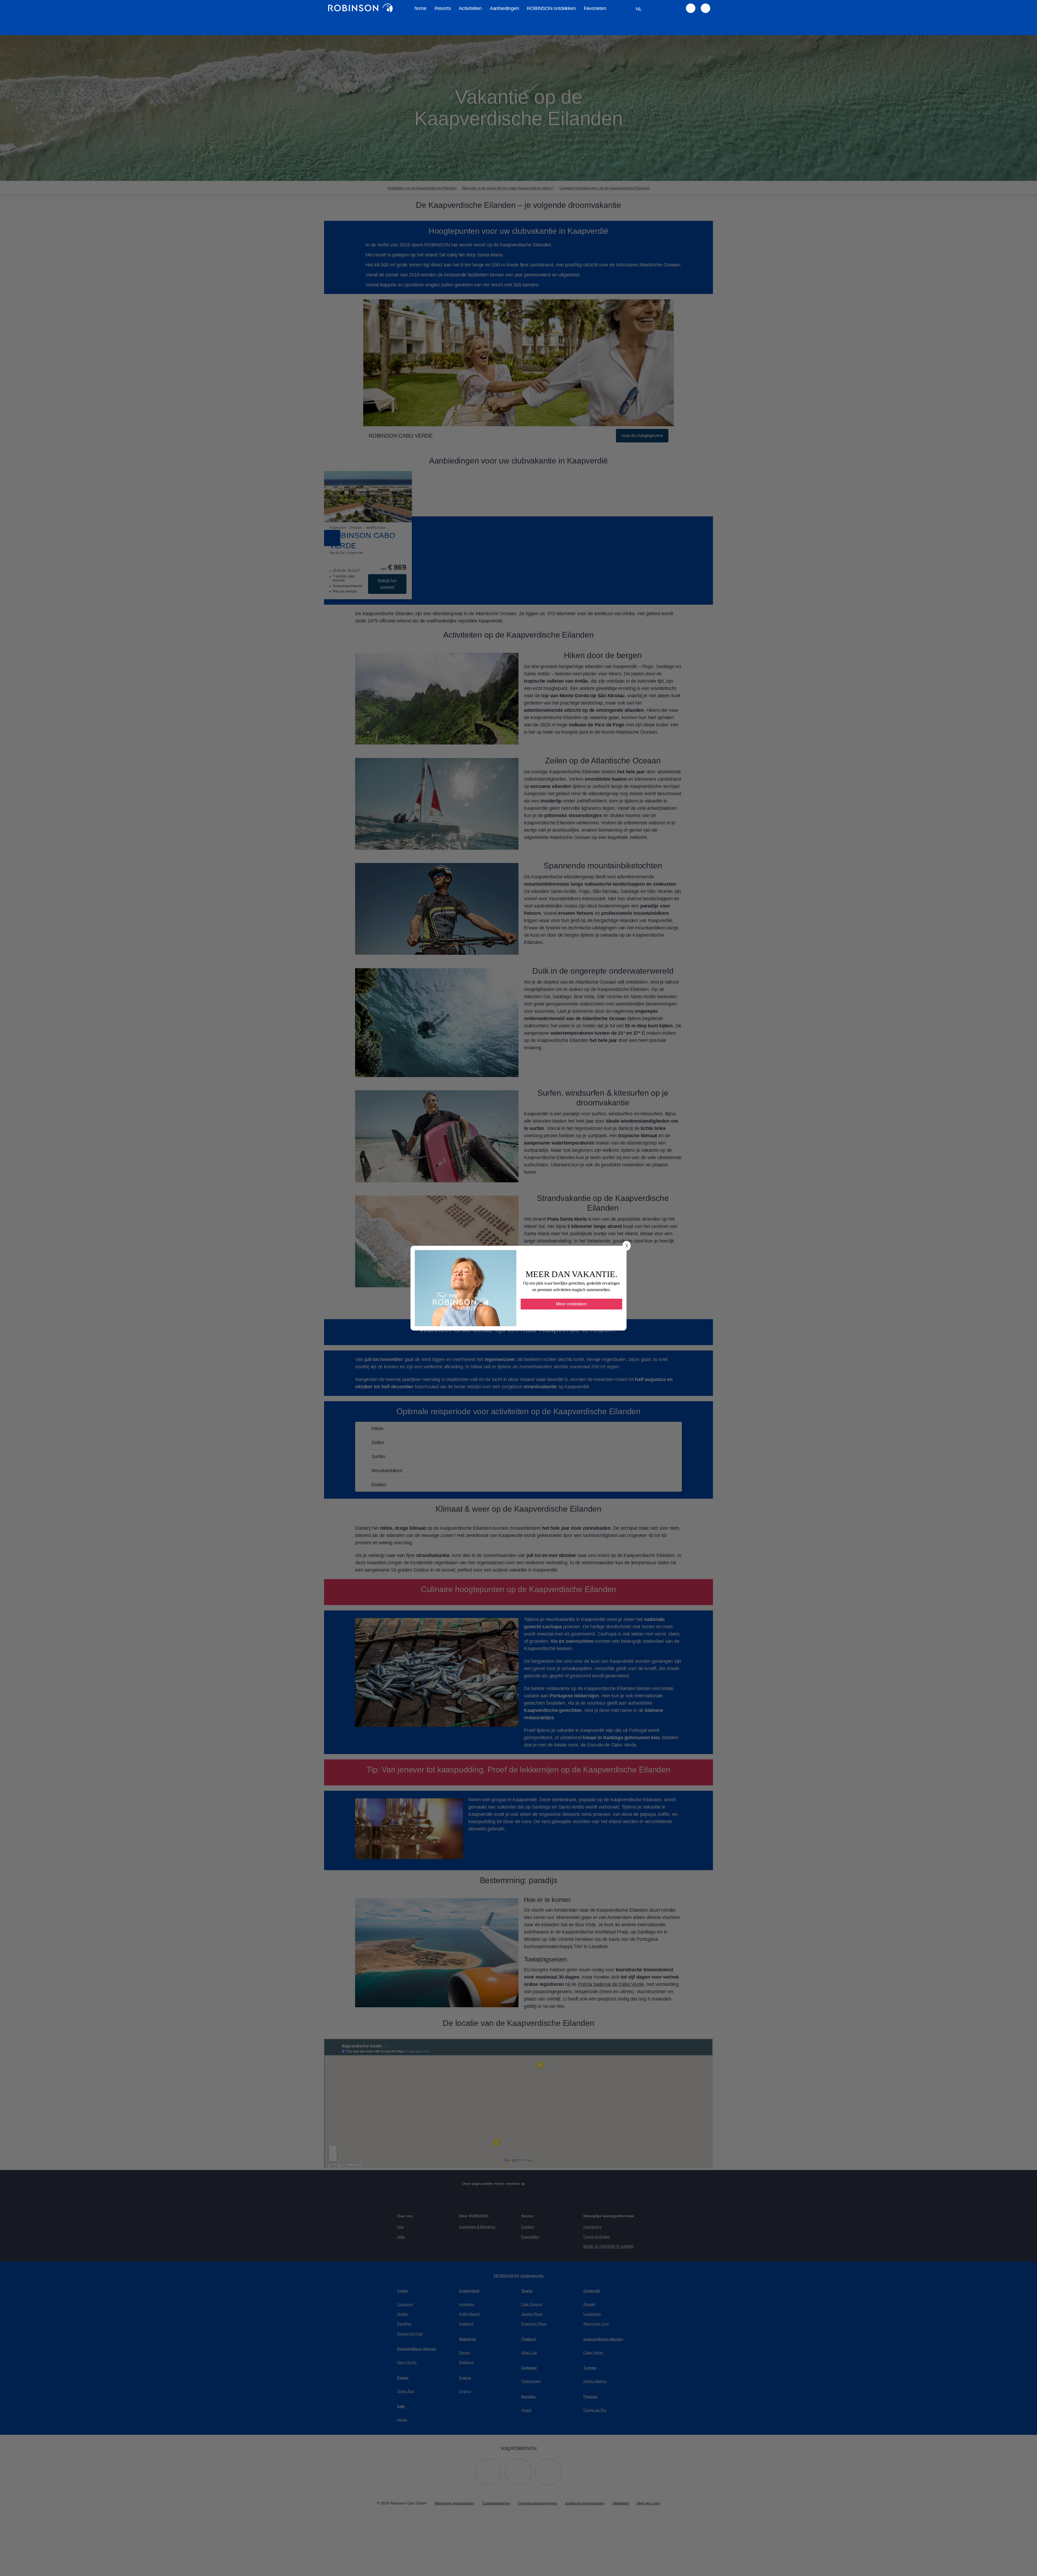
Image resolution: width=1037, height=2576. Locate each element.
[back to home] (360, 8)
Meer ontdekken (571, 1304)
